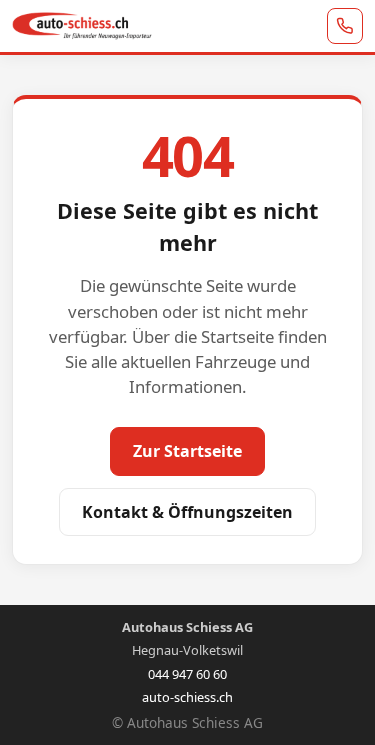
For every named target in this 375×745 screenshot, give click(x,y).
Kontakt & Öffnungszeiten (187, 512)
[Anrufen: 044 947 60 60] (345, 26)
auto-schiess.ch (187, 697)
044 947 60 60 (187, 674)
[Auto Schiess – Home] (82, 26)
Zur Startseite (187, 451)
